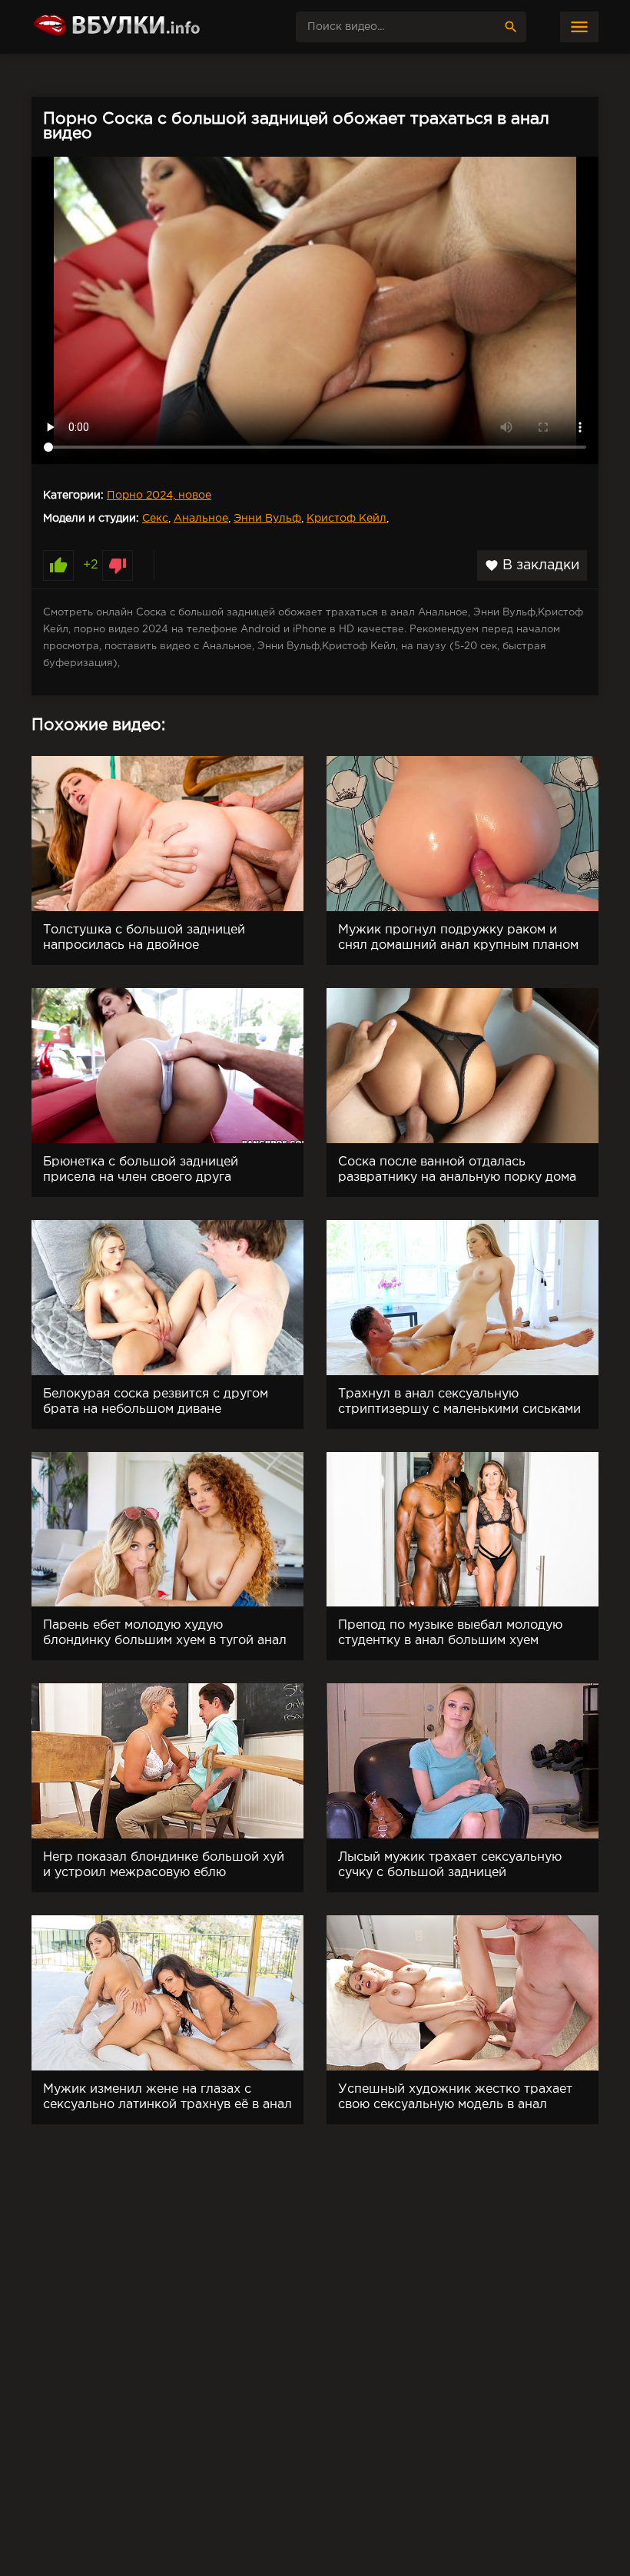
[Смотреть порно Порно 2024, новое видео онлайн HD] (147, 27)
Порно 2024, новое (159, 496)
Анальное (201, 519)
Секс (155, 519)
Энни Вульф (267, 519)
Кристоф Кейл (346, 519)
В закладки (532, 565)
